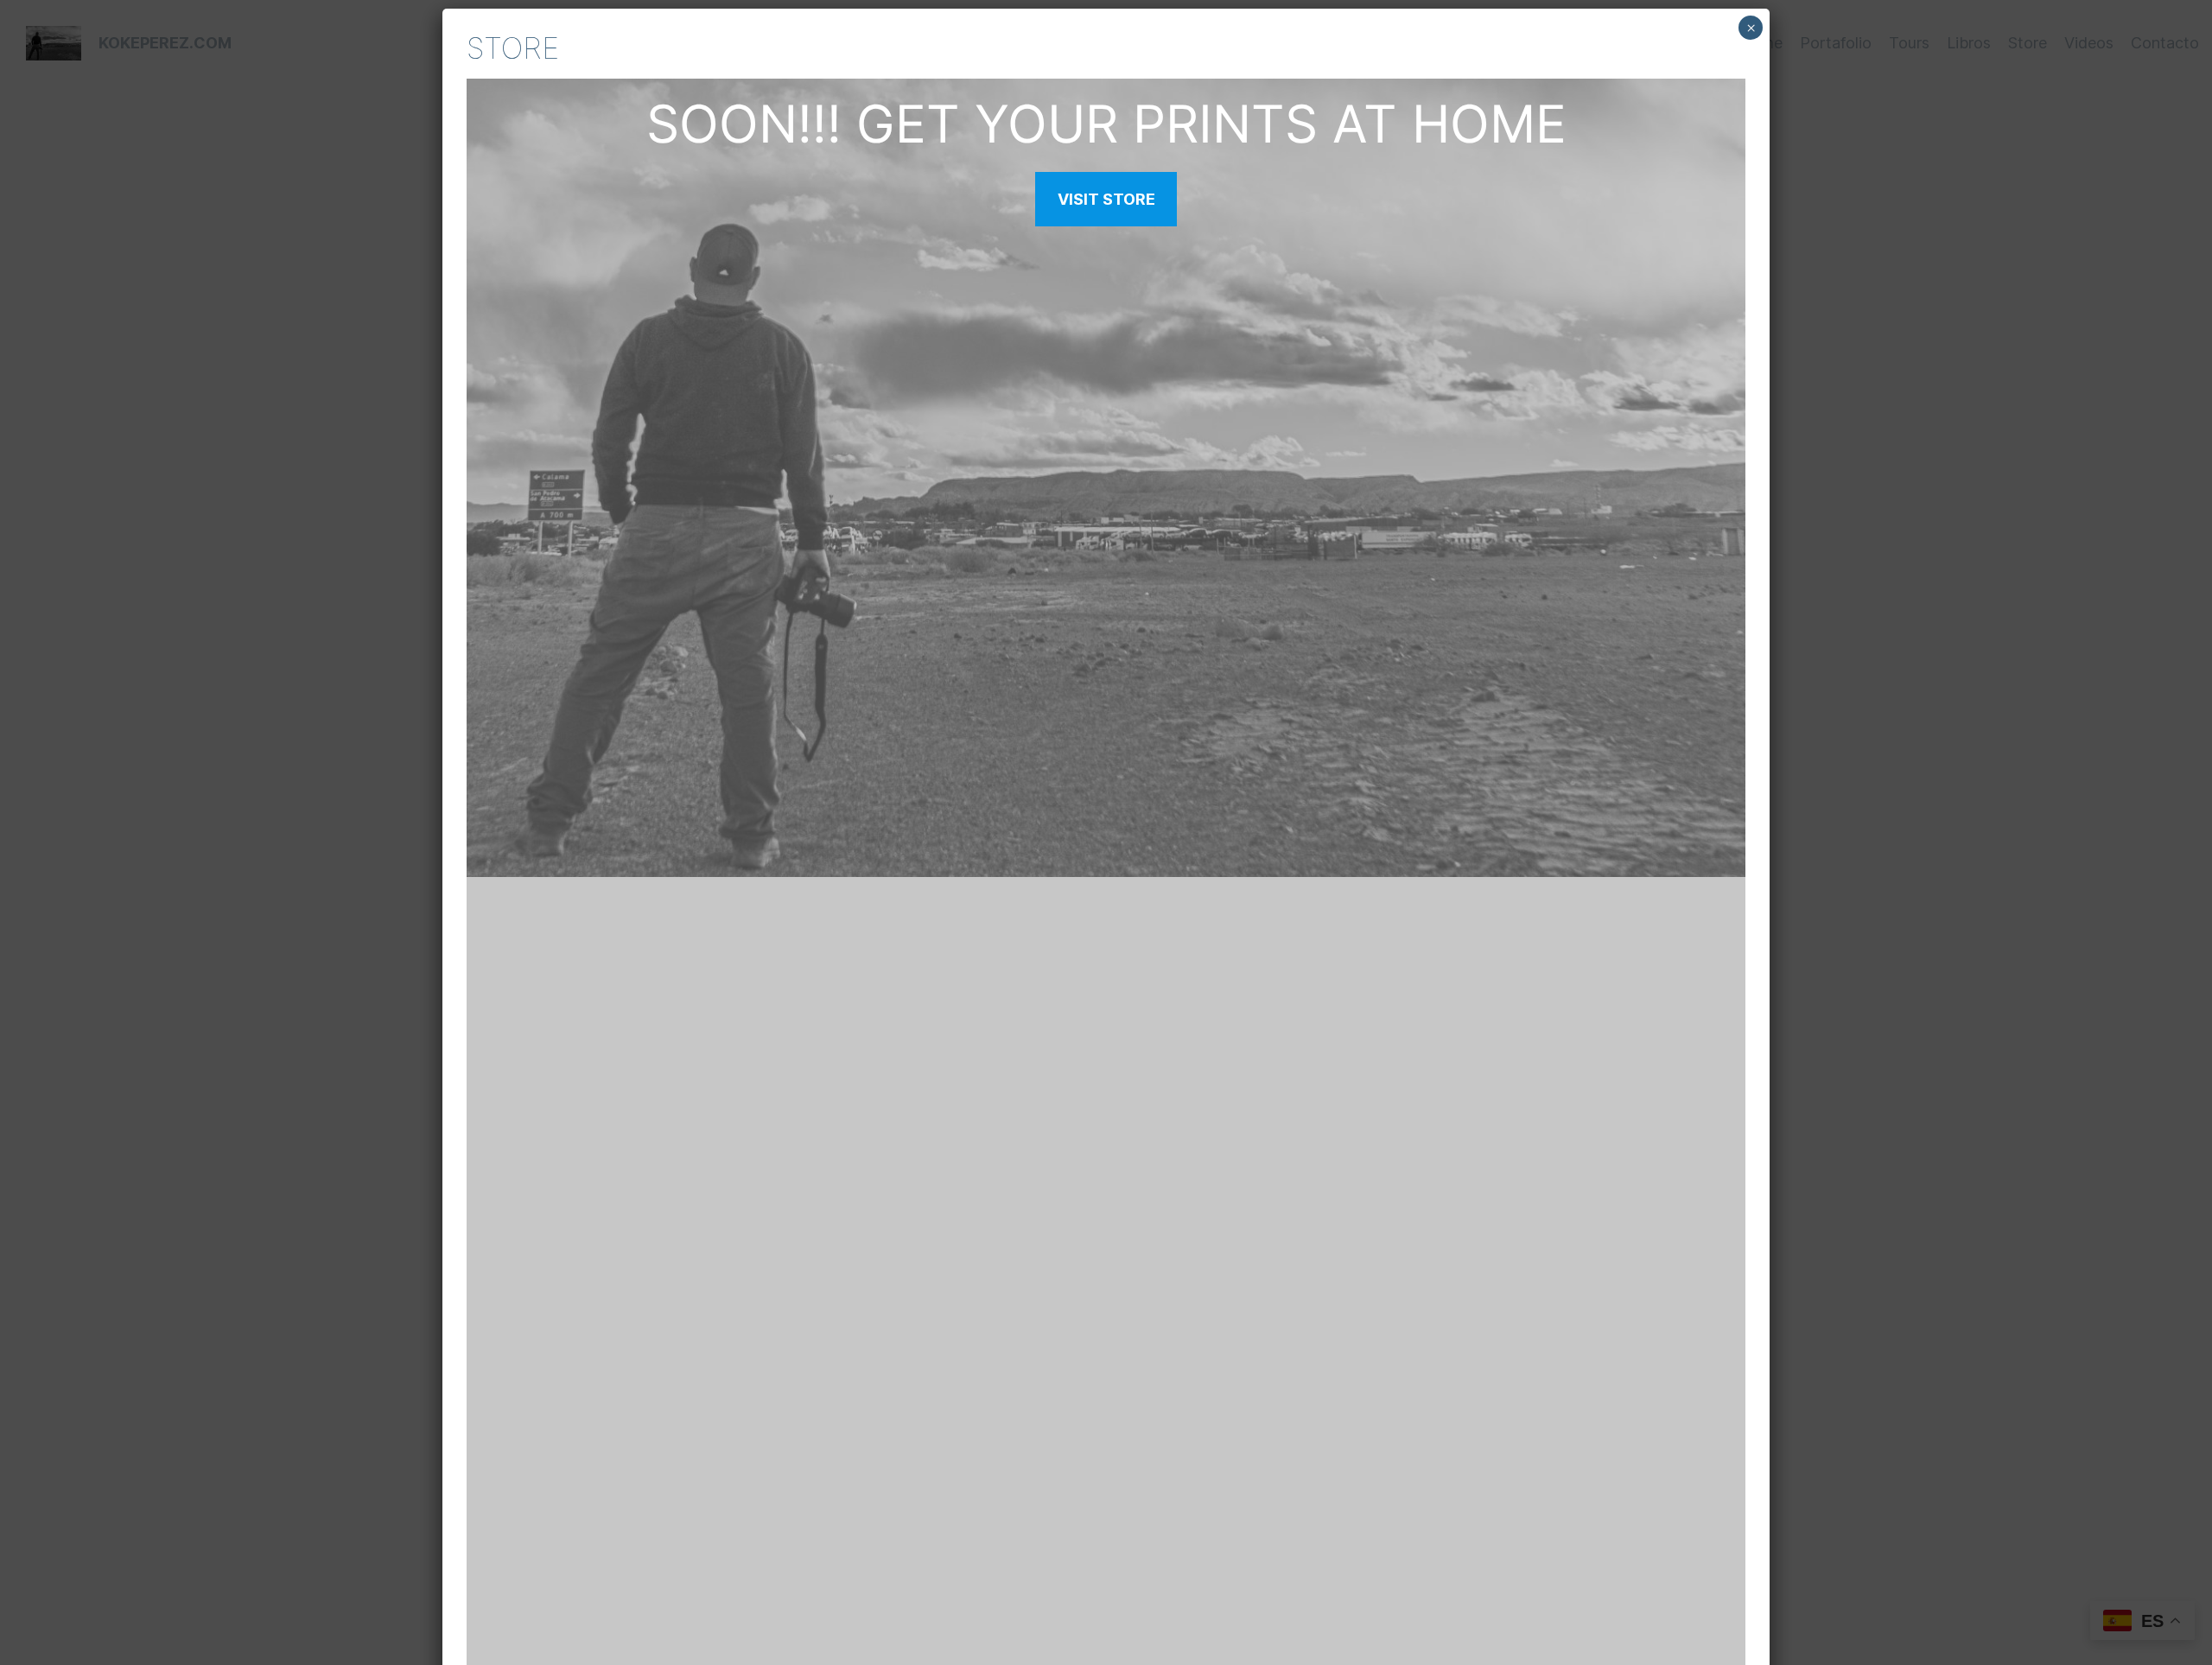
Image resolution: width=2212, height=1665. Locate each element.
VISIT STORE (1106, 199)
